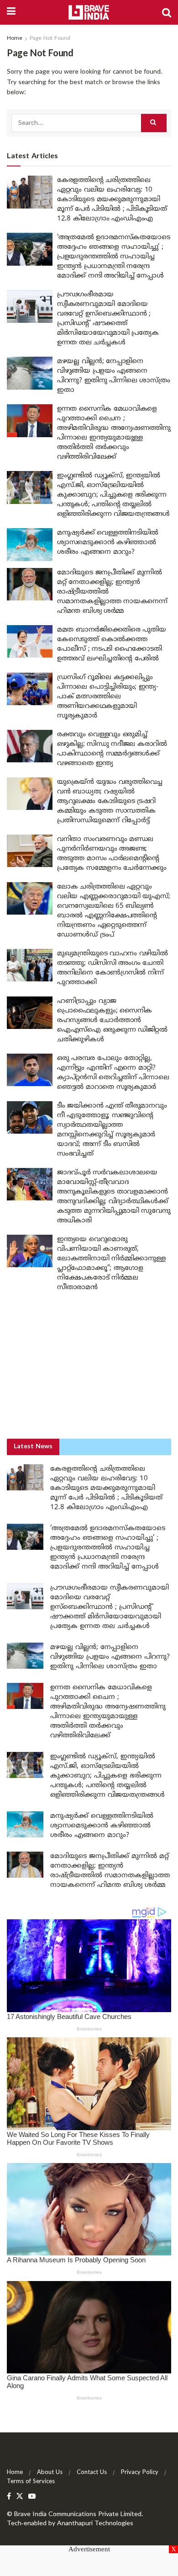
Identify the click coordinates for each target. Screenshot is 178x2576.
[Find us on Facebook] (9, 2497)
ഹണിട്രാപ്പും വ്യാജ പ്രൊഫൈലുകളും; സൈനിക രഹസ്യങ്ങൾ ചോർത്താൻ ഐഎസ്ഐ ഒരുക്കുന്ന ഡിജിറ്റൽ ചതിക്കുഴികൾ (112, 1020)
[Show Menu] (11, 12)
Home (15, 39)
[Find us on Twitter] (20, 2497)
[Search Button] (167, 12)
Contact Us (92, 2473)
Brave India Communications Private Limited (78, 2514)
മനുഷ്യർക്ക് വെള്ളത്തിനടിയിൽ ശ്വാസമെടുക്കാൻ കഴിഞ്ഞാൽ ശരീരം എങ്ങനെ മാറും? (108, 543)
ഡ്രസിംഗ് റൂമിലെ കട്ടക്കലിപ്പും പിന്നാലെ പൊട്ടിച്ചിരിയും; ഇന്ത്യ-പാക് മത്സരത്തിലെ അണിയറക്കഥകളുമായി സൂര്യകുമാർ (108, 697)
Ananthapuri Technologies (95, 2524)
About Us (50, 2473)
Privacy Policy (140, 2473)
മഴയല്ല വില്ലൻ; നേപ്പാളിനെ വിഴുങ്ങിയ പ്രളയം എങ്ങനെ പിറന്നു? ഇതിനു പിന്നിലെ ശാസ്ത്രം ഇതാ (110, 1657)
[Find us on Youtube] (32, 2497)
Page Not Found (50, 39)
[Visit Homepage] (89, 12)
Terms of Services (31, 2482)
